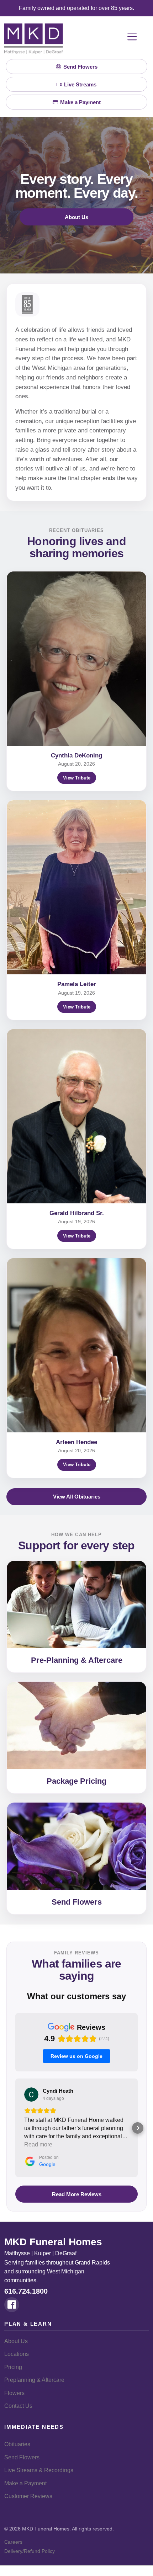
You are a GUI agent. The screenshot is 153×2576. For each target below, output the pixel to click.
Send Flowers (77, 1902)
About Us (76, 217)
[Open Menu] (132, 37)
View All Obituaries (77, 1497)
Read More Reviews (77, 2194)
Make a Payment (25, 2483)
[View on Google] (31, 2095)
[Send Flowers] (76, 1846)
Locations (17, 2354)
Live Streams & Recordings (39, 2470)
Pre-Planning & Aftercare (77, 1660)
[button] (15, 2128)
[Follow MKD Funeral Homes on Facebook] (12, 2305)
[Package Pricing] (76, 1725)
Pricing (13, 2367)
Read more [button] (38, 2144)
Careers (13, 2542)
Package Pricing (76, 1781)
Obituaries (17, 2444)
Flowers (14, 2393)
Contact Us (18, 2406)
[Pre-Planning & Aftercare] (76, 1604)
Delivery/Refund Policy (30, 2551)
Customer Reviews (28, 2496)
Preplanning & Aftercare (34, 2380)
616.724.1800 (26, 2291)
